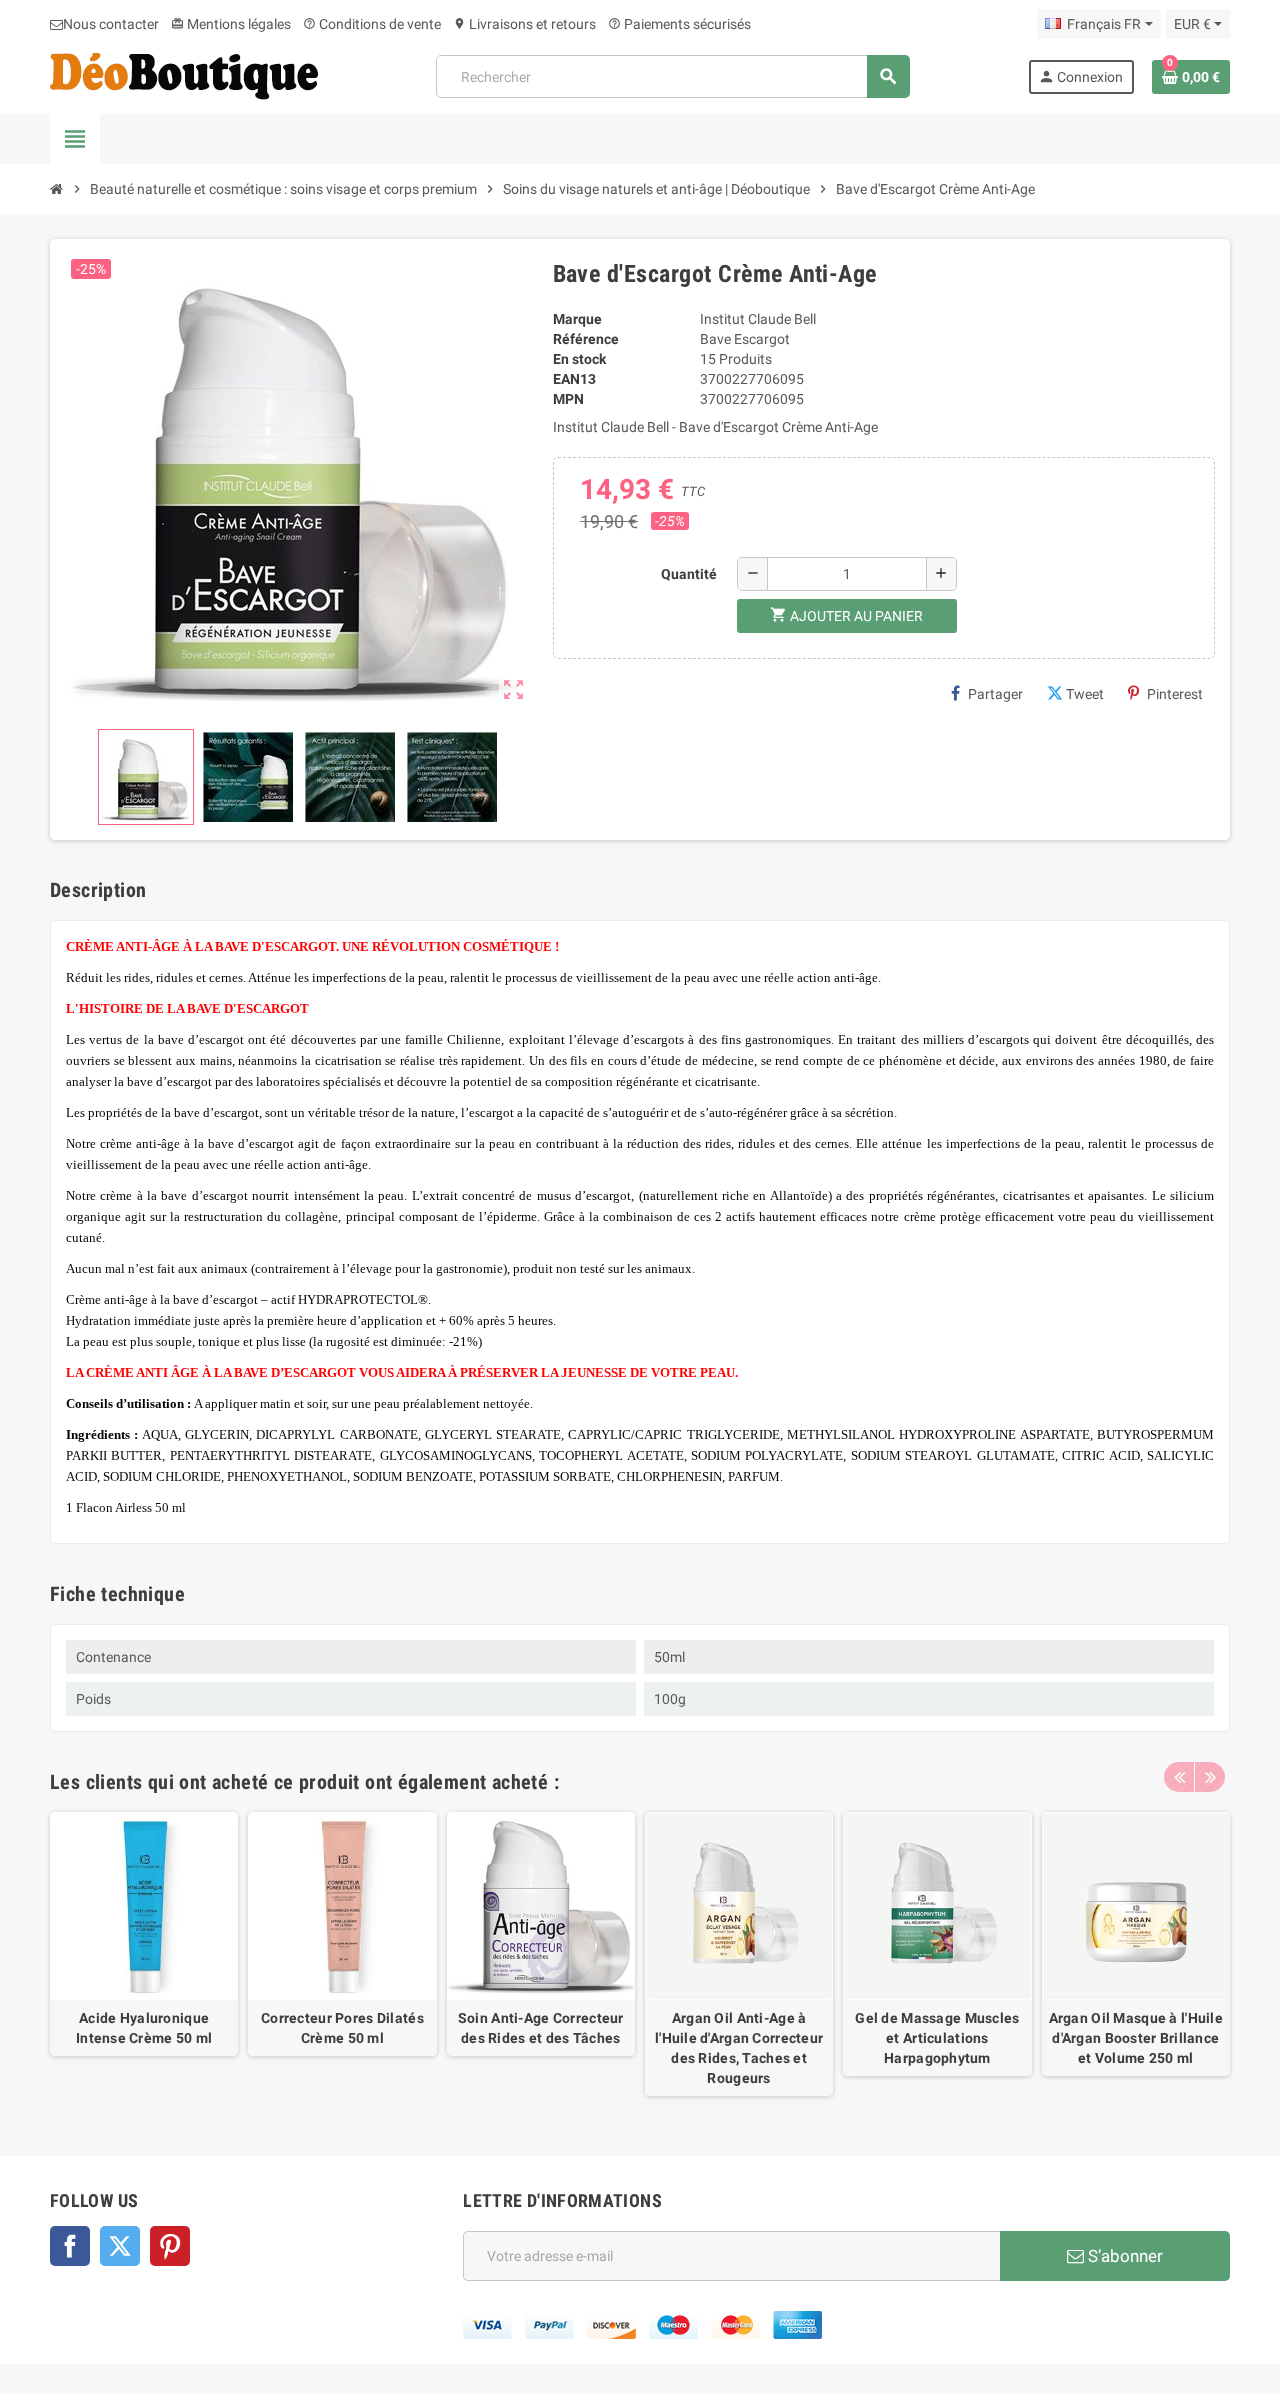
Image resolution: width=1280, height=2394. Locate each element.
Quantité (689, 574)
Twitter (120, 2246)
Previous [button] (1179, 1777)
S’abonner (1123, 2256)
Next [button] (1210, 1777)
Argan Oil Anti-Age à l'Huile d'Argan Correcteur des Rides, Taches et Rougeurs (739, 2048)
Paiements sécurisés (679, 24)
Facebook (70, 2246)
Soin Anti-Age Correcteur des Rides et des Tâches (541, 2028)
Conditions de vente (372, 24)
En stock (579, 359)
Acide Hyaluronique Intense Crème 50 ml (144, 2028)
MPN (568, 399)
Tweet (1085, 694)
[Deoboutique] (184, 75)
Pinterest (1175, 694)
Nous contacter (111, 24)
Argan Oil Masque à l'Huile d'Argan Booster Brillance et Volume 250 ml (1136, 2038)
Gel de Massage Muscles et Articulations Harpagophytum (937, 2038)
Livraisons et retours (524, 24)
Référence (586, 339)
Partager (995, 694)
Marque (577, 319)
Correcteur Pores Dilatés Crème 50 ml (342, 2028)
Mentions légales (231, 24)
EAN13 (574, 379)
